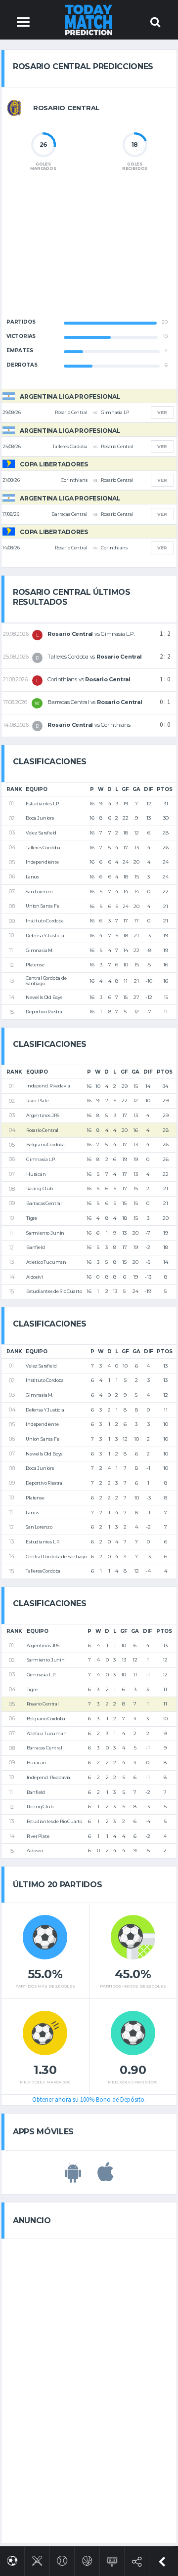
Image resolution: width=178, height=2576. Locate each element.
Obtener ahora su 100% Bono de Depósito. (89, 2099)
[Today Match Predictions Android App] (73, 2177)
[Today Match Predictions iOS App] (106, 2177)
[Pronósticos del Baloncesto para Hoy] (87, 2559)
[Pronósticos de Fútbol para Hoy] (12, 2559)
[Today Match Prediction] (89, 20)
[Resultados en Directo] (112, 2559)
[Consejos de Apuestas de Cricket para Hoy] (37, 2559)
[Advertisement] (89, 253)
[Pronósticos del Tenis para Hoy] (62, 2559)
